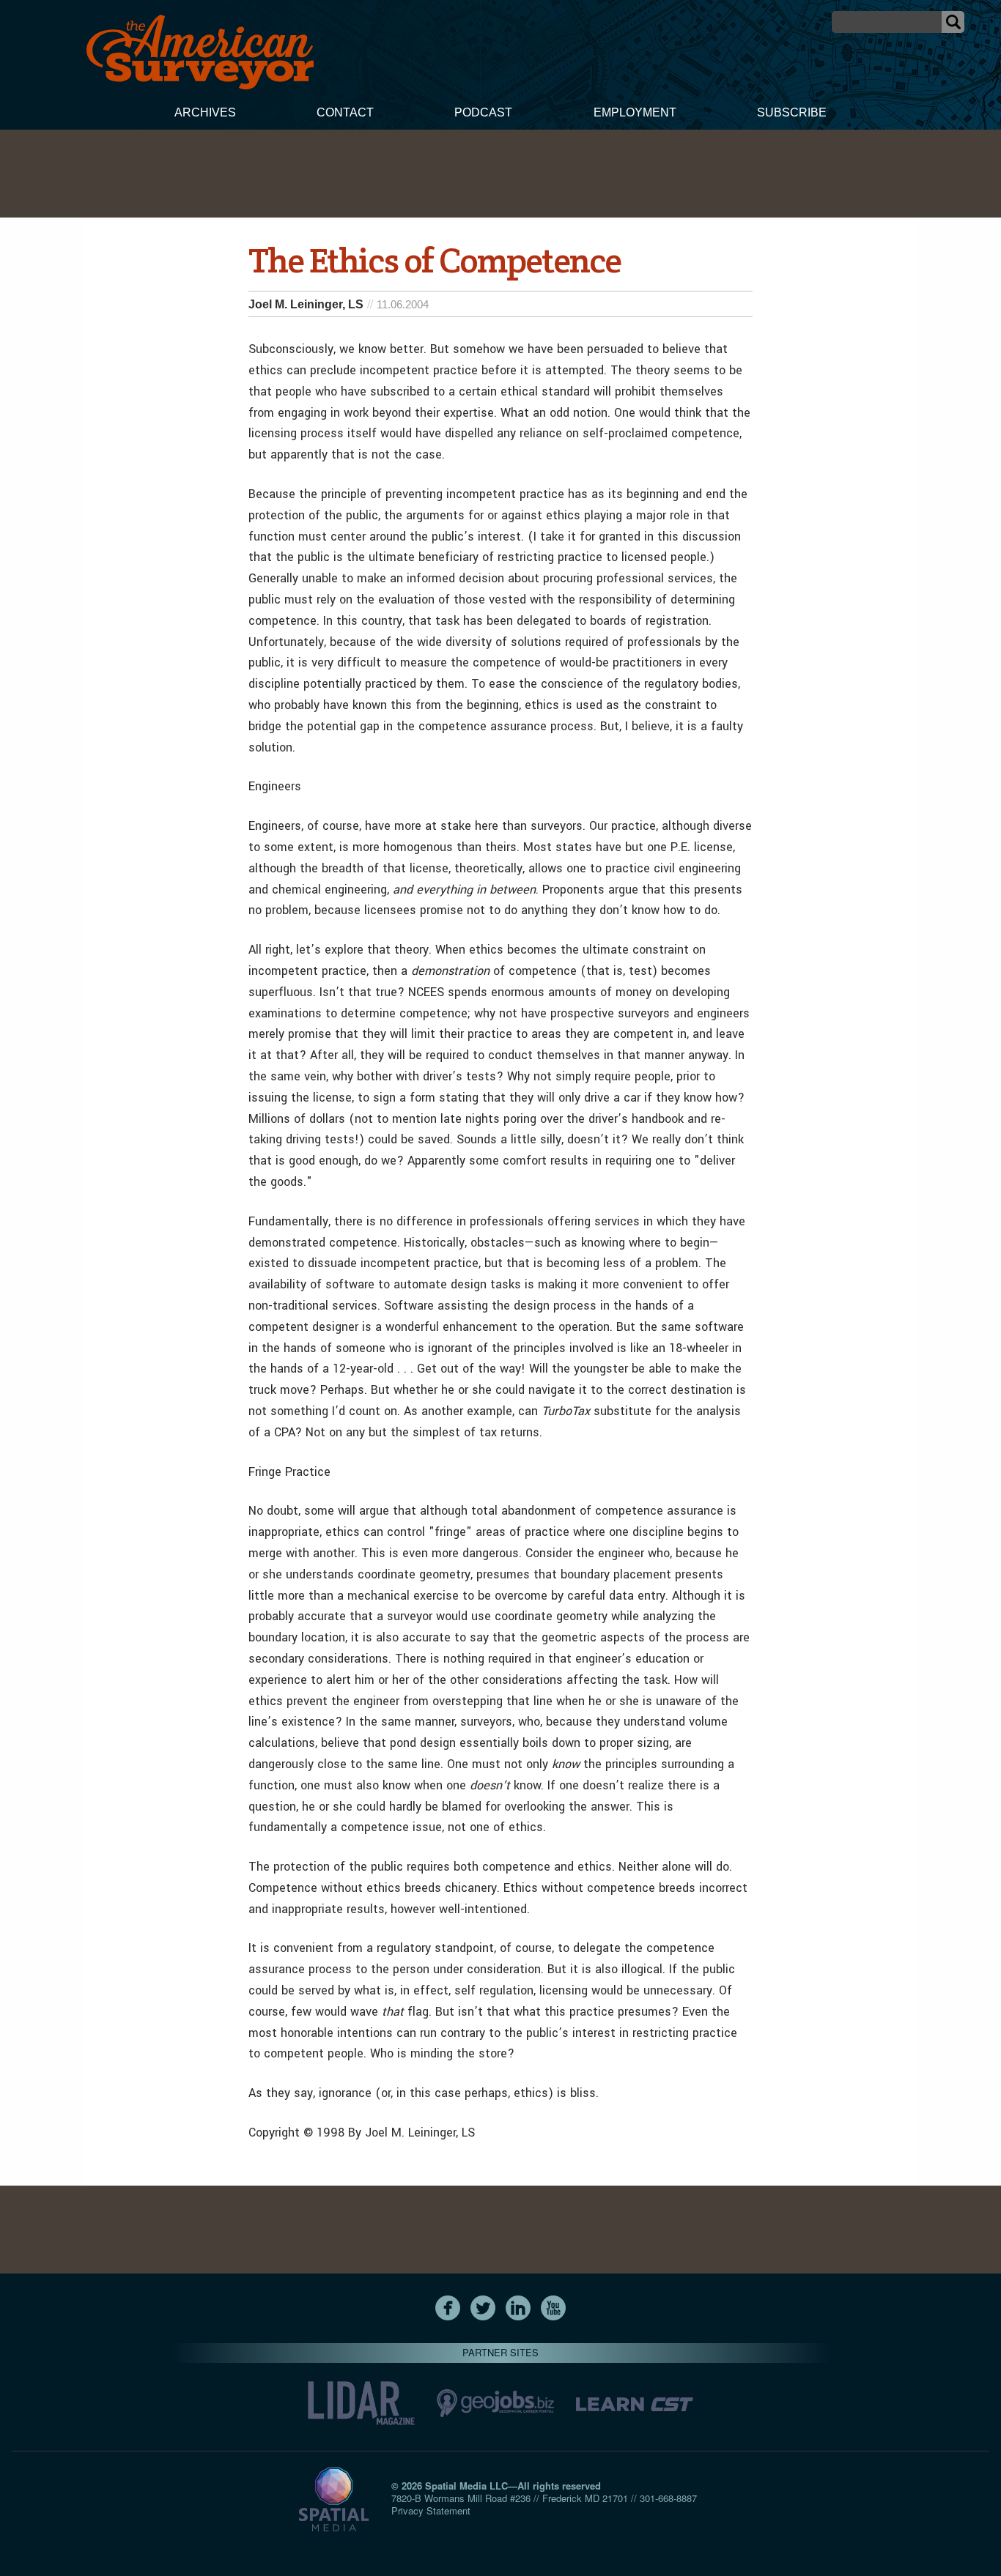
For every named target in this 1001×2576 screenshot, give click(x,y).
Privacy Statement (431, 2510)
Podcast (483, 112)
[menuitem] (205, 114)
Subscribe (792, 112)
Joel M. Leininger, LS (306, 304)
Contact (345, 112)
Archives (205, 112)
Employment (635, 112)
